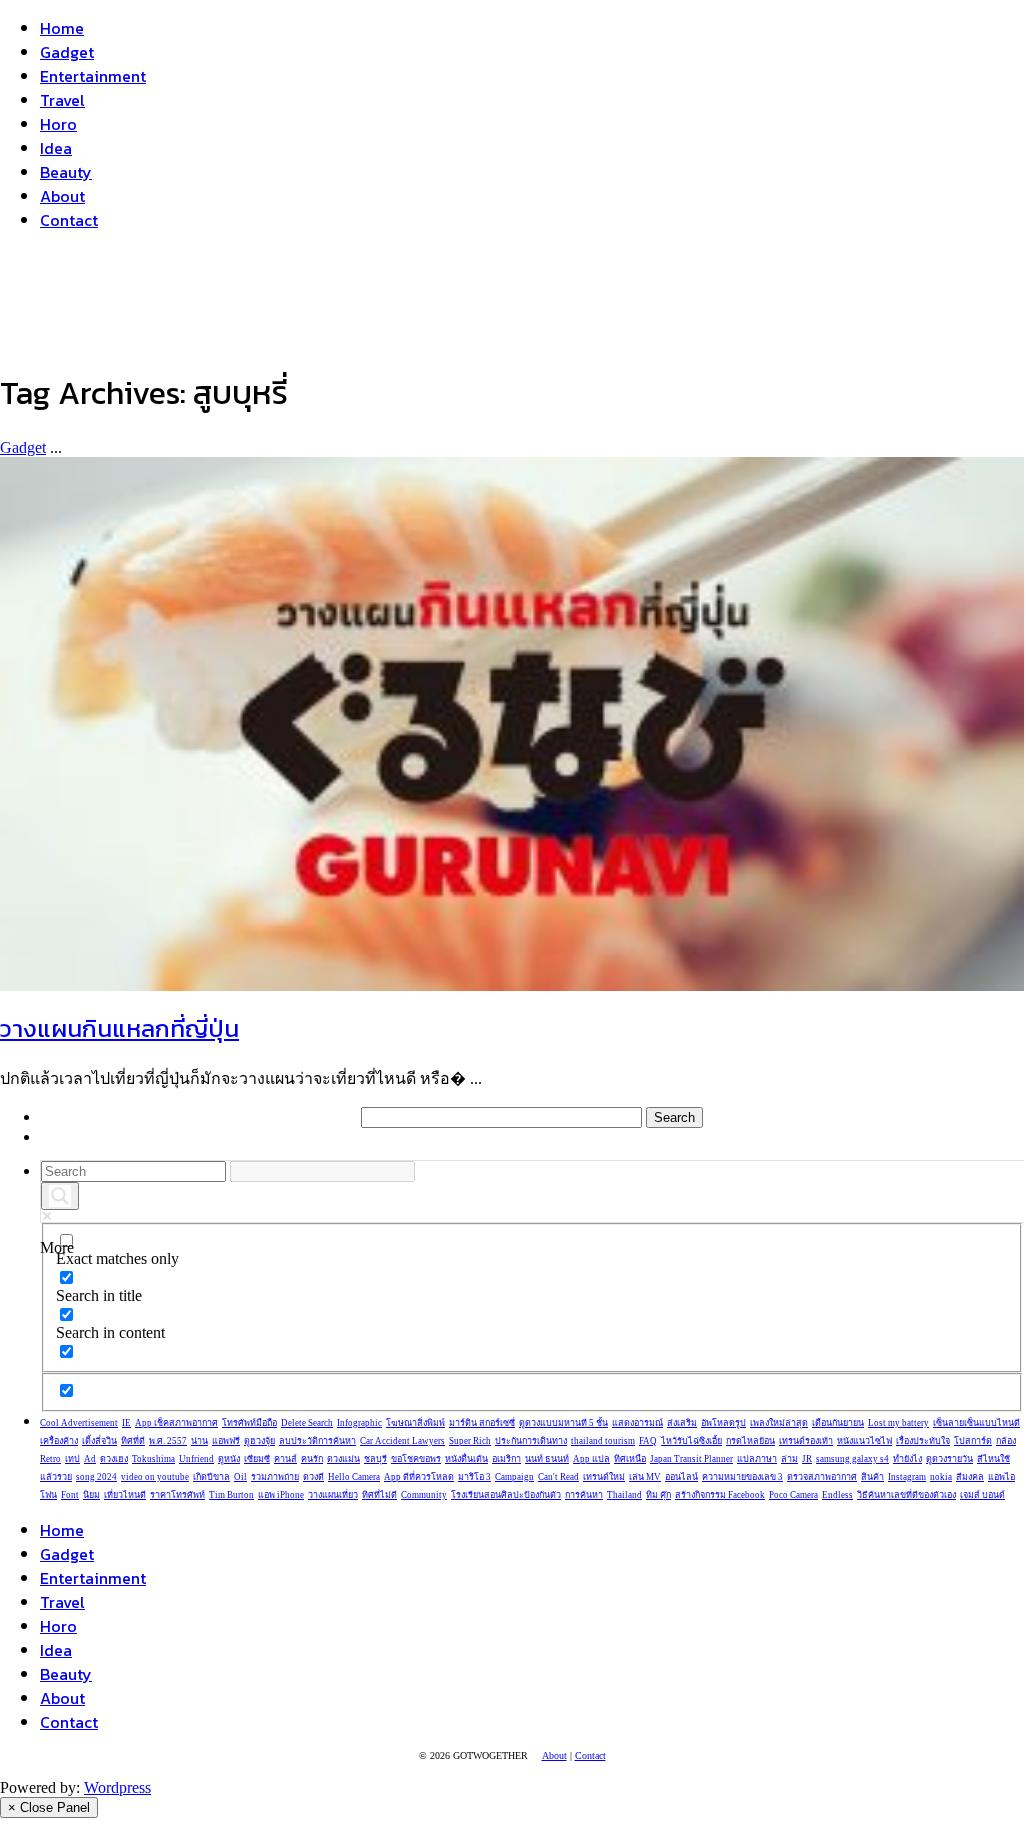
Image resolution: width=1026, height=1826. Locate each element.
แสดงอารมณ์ (637, 1423)
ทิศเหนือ (630, 1459)
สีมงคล (970, 1477)
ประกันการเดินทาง (531, 1441)
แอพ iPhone (281, 1495)
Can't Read (558, 1477)
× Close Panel (49, 1807)
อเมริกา (506, 1459)
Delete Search (307, 1423)
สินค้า (872, 1477)
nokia (941, 1477)
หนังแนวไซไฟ (864, 1441)
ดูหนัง (229, 1459)
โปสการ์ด (973, 1441)
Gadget (67, 52)
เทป (72, 1459)
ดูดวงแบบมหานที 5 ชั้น (563, 1423)
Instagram (907, 1477)
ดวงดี (313, 1477)
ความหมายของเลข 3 (742, 1477)
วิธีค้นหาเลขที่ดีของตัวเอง (906, 1495)
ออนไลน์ (681, 1477)
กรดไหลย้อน (750, 1441)
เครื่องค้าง (59, 1441)
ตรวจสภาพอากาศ (822, 1477)
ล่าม (789, 1459)
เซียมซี (257, 1459)
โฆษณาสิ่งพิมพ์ (415, 1423)
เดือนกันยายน (838, 1423)
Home (62, 28)
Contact (69, 220)
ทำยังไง (907, 1459)
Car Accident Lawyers (402, 1441)
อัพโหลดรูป (723, 1423)
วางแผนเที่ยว (333, 1495)
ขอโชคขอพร (416, 1459)
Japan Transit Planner (691, 1459)
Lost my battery (898, 1423)
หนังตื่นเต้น (466, 1459)
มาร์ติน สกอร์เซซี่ (482, 1423)
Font (70, 1495)
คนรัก (312, 1459)
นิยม (91, 1495)
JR (807, 1459)
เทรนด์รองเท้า (806, 1441)
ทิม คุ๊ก (658, 1495)
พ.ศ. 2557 (168, 1441)
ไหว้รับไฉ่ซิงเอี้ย (691, 1441)
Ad (90, 1459)
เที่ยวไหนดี (125, 1495)
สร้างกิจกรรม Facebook (720, 1495)
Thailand (624, 1495)
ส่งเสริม (682, 1423)
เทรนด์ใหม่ (604, 1477)
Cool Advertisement (79, 1423)
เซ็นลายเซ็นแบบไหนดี (976, 1423)
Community (424, 1495)
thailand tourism (603, 1441)
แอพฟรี (226, 1441)
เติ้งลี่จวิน (99, 1441)
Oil (240, 1477)
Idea (56, 148)
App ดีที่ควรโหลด (419, 1477)
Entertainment (93, 76)
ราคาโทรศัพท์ (177, 1495)
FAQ (648, 1441)
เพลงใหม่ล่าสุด (779, 1423)
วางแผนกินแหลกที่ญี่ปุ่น (119, 1028)
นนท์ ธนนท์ (547, 1459)
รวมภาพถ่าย (275, 1477)
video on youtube (155, 1477)
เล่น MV (645, 1477)
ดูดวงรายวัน (949, 1459)
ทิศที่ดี (133, 1441)
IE (126, 1423)
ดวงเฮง (114, 1459)
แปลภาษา (757, 1459)
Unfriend (196, 1459)
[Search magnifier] (60, 1196)
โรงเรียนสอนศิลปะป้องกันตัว (506, 1495)
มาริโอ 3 (474, 1477)
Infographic (359, 1423)
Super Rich (470, 1441)
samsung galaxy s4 (852, 1459)
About (62, 196)
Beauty (66, 172)
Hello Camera (354, 1477)
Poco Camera (793, 1495)
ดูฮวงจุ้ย (259, 1441)
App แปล (591, 1459)
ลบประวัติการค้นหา (317, 1441)
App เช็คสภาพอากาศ (176, 1423)
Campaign (514, 1477)
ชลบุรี (375, 1459)
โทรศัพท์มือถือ (249, 1423)
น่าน (199, 1441)
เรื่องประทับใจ (923, 1441)
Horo (58, 124)
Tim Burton (231, 1495)
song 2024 (96, 1477)
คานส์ (285, 1459)
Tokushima (153, 1459)
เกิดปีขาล (211, 1477)
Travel (62, 100)
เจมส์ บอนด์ (982, 1495)
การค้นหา (584, 1495)
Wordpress (117, 1787)
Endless (837, 1495)
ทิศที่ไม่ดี (379, 1495)
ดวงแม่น (343, 1459)
